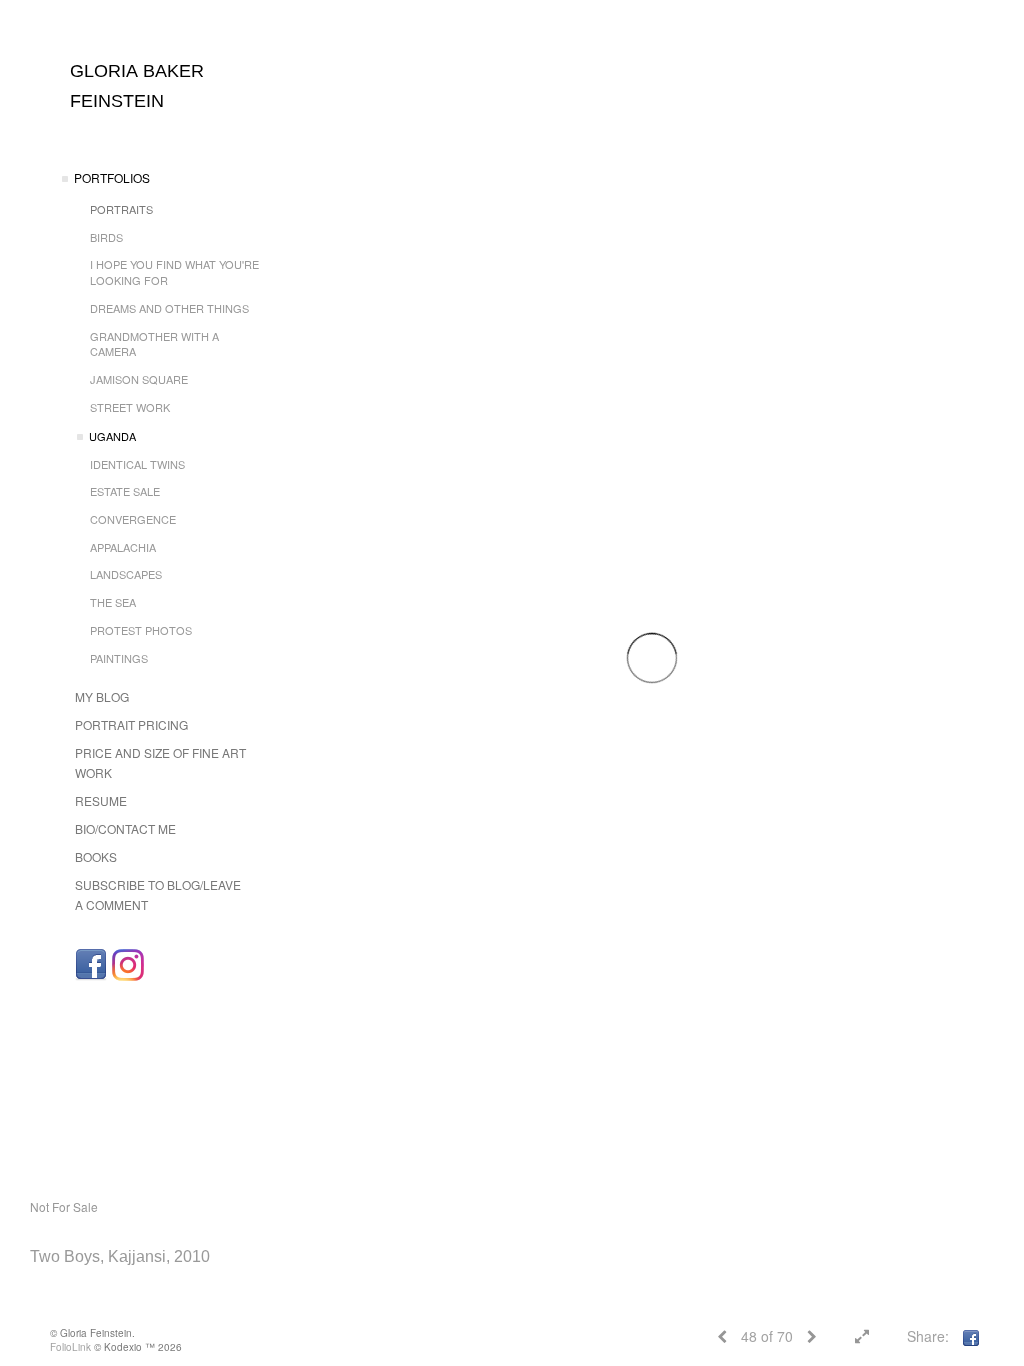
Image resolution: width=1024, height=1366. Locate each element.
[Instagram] (128, 965)
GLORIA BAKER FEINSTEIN (137, 86)
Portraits (121, 209)
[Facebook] (91, 965)
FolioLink (70, 1347)
